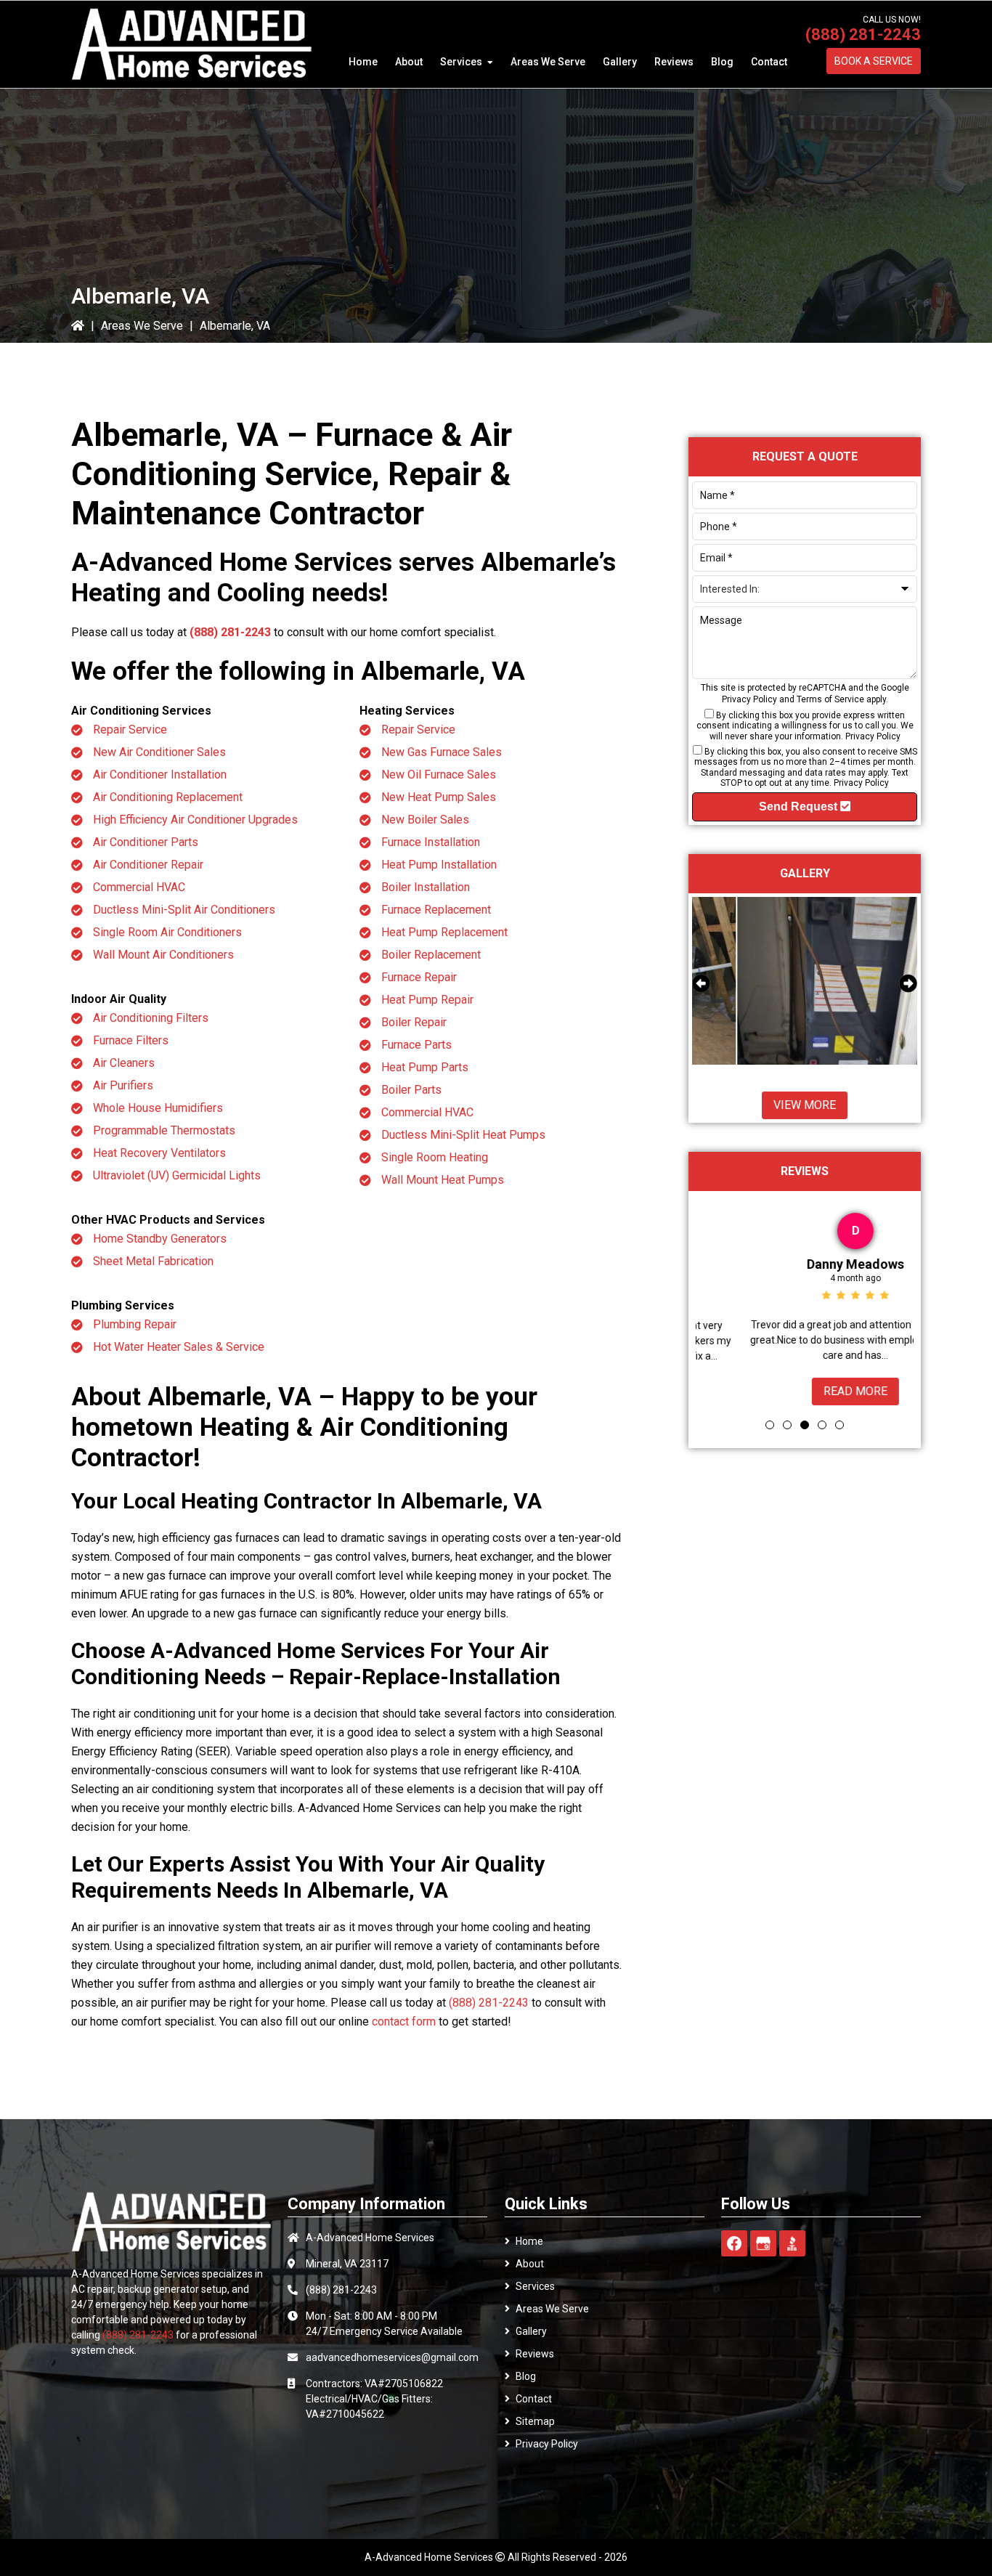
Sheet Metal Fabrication (153, 1261)
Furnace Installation (431, 842)
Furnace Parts (416, 1045)
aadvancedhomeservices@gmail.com (392, 2357)
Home (529, 2241)
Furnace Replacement (436, 910)
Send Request (800, 806)
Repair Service (130, 730)
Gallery (531, 2331)
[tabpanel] (805, 1306)
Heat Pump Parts (425, 1067)
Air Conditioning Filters (151, 1018)
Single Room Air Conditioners (167, 932)
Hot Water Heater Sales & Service (179, 1347)
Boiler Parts (411, 1090)
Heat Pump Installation (439, 865)
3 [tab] (805, 1425)
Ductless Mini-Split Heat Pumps (463, 1135)
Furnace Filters (131, 1040)
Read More (805, 1391)
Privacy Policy (749, 699)
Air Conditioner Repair (148, 865)
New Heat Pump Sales (439, 797)
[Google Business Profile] (763, 2243)
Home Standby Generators (160, 1239)
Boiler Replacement (431, 955)
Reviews (535, 2354)
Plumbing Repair (135, 1324)
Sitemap (535, 2421)
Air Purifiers (123, 1085)
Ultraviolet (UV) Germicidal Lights (177, 1175)
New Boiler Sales (425, 820)
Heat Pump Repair (427, 1000)
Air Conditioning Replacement (168, 797)
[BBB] (792, 2243)
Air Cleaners (124, 1063)
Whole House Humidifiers (158, 1108)
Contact (534, 2399)
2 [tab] (787, 1425)
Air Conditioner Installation (160, 775)
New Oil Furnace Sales (439, 775)
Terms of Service (830, 699)
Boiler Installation (426, 887)
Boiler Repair (414, 1022)
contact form (404, 2022)
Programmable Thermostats (164, 1130)
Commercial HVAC (139, 887)
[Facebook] (734, 2243)
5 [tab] (839, 1425)
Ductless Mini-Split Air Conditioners (184, 910)
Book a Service (874, 61)
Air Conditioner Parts (146, 842)
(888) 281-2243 (863, 34)
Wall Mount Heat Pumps (443, 1180)
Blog (526, 2376)
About (530, 2264)
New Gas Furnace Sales (442, 752)
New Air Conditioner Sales (159, 752)
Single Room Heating (435, 1157)
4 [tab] (822, 1425)
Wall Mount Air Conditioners (163, 955)
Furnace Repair (419, 977)
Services (535, 2286)
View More (805, 1105)
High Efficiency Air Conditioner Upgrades (195, 820)
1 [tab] (770, 1425)
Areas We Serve (142, 326)
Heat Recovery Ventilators (159, 1153)
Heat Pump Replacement (444, 932)
